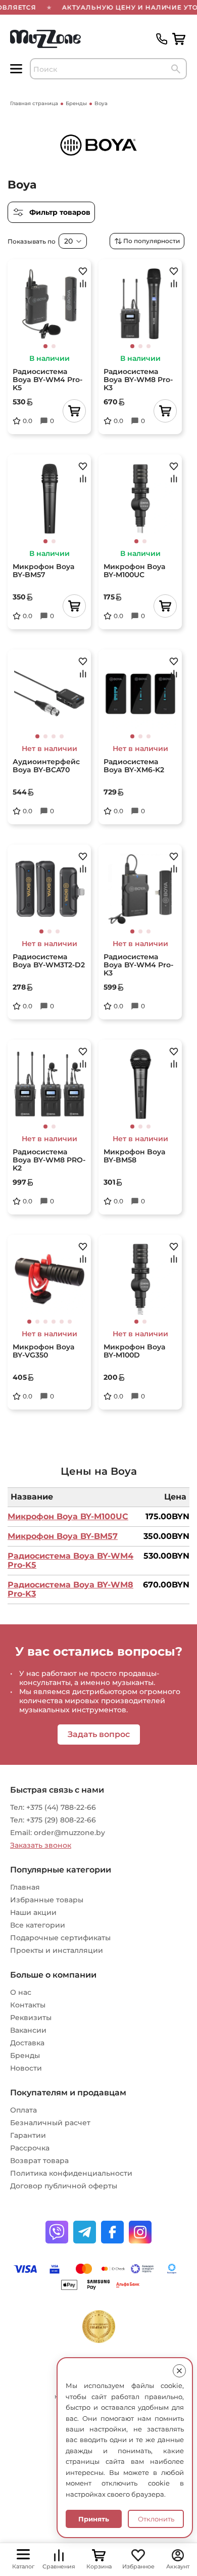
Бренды (25, 2055)
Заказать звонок (41, 1845)
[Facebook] (112, 2232)
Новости (26, 2068)
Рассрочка (30, 2148)
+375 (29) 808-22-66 (61, 1820)
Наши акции (33, 1912)
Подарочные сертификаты (60, 1938)
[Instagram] (140, 2232)
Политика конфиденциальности (71, 2173)
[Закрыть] (179, 2371)
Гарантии (28, 2135)
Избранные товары (47, 1900)
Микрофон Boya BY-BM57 (63, 1536)
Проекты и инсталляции (57, 1950)
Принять (94, 2519)
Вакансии (28, 2030)
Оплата (23, 2110)
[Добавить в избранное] (83, 271)
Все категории (38, 1925)
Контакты (28, 2005)
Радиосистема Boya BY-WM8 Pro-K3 (70, 1589)
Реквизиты (31, 2018)
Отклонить (156, 2519)
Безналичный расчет (50, 2123)
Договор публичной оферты (64, 2186)
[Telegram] (85, 2232)
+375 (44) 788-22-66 (61, 1807)
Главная (25, 1887)
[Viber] (57, 2232)
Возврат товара (39, 2161)
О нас (21, 1992)
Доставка (27, 2043)
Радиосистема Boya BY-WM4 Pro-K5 (70, 1560)
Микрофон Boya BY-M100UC (68, 1516)
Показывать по (32, 241)
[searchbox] (108, 69)
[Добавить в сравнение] (83, 284)
